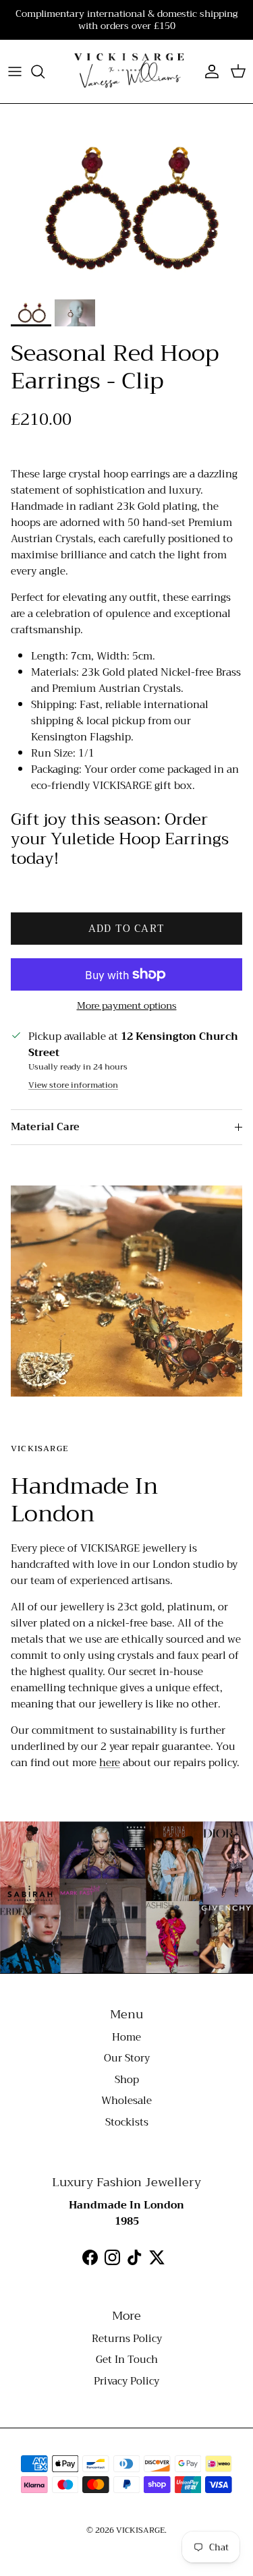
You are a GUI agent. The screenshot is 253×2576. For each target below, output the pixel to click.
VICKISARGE (140, 2530)
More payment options (127, 1006)
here (110, 1763)
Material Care (45, 1127)
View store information (73, 1085)
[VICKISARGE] (126, 71)
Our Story (127, 2058)
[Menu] (15, 71)
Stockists (127, 2122)
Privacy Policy (126, 2381)
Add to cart (126, 929)
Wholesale (126, 2101)
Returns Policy (127, 2339)
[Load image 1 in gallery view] (126, 208)
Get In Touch (127, 2360)
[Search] (45, 71)
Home (126, 2037)
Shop (127, 2080)
